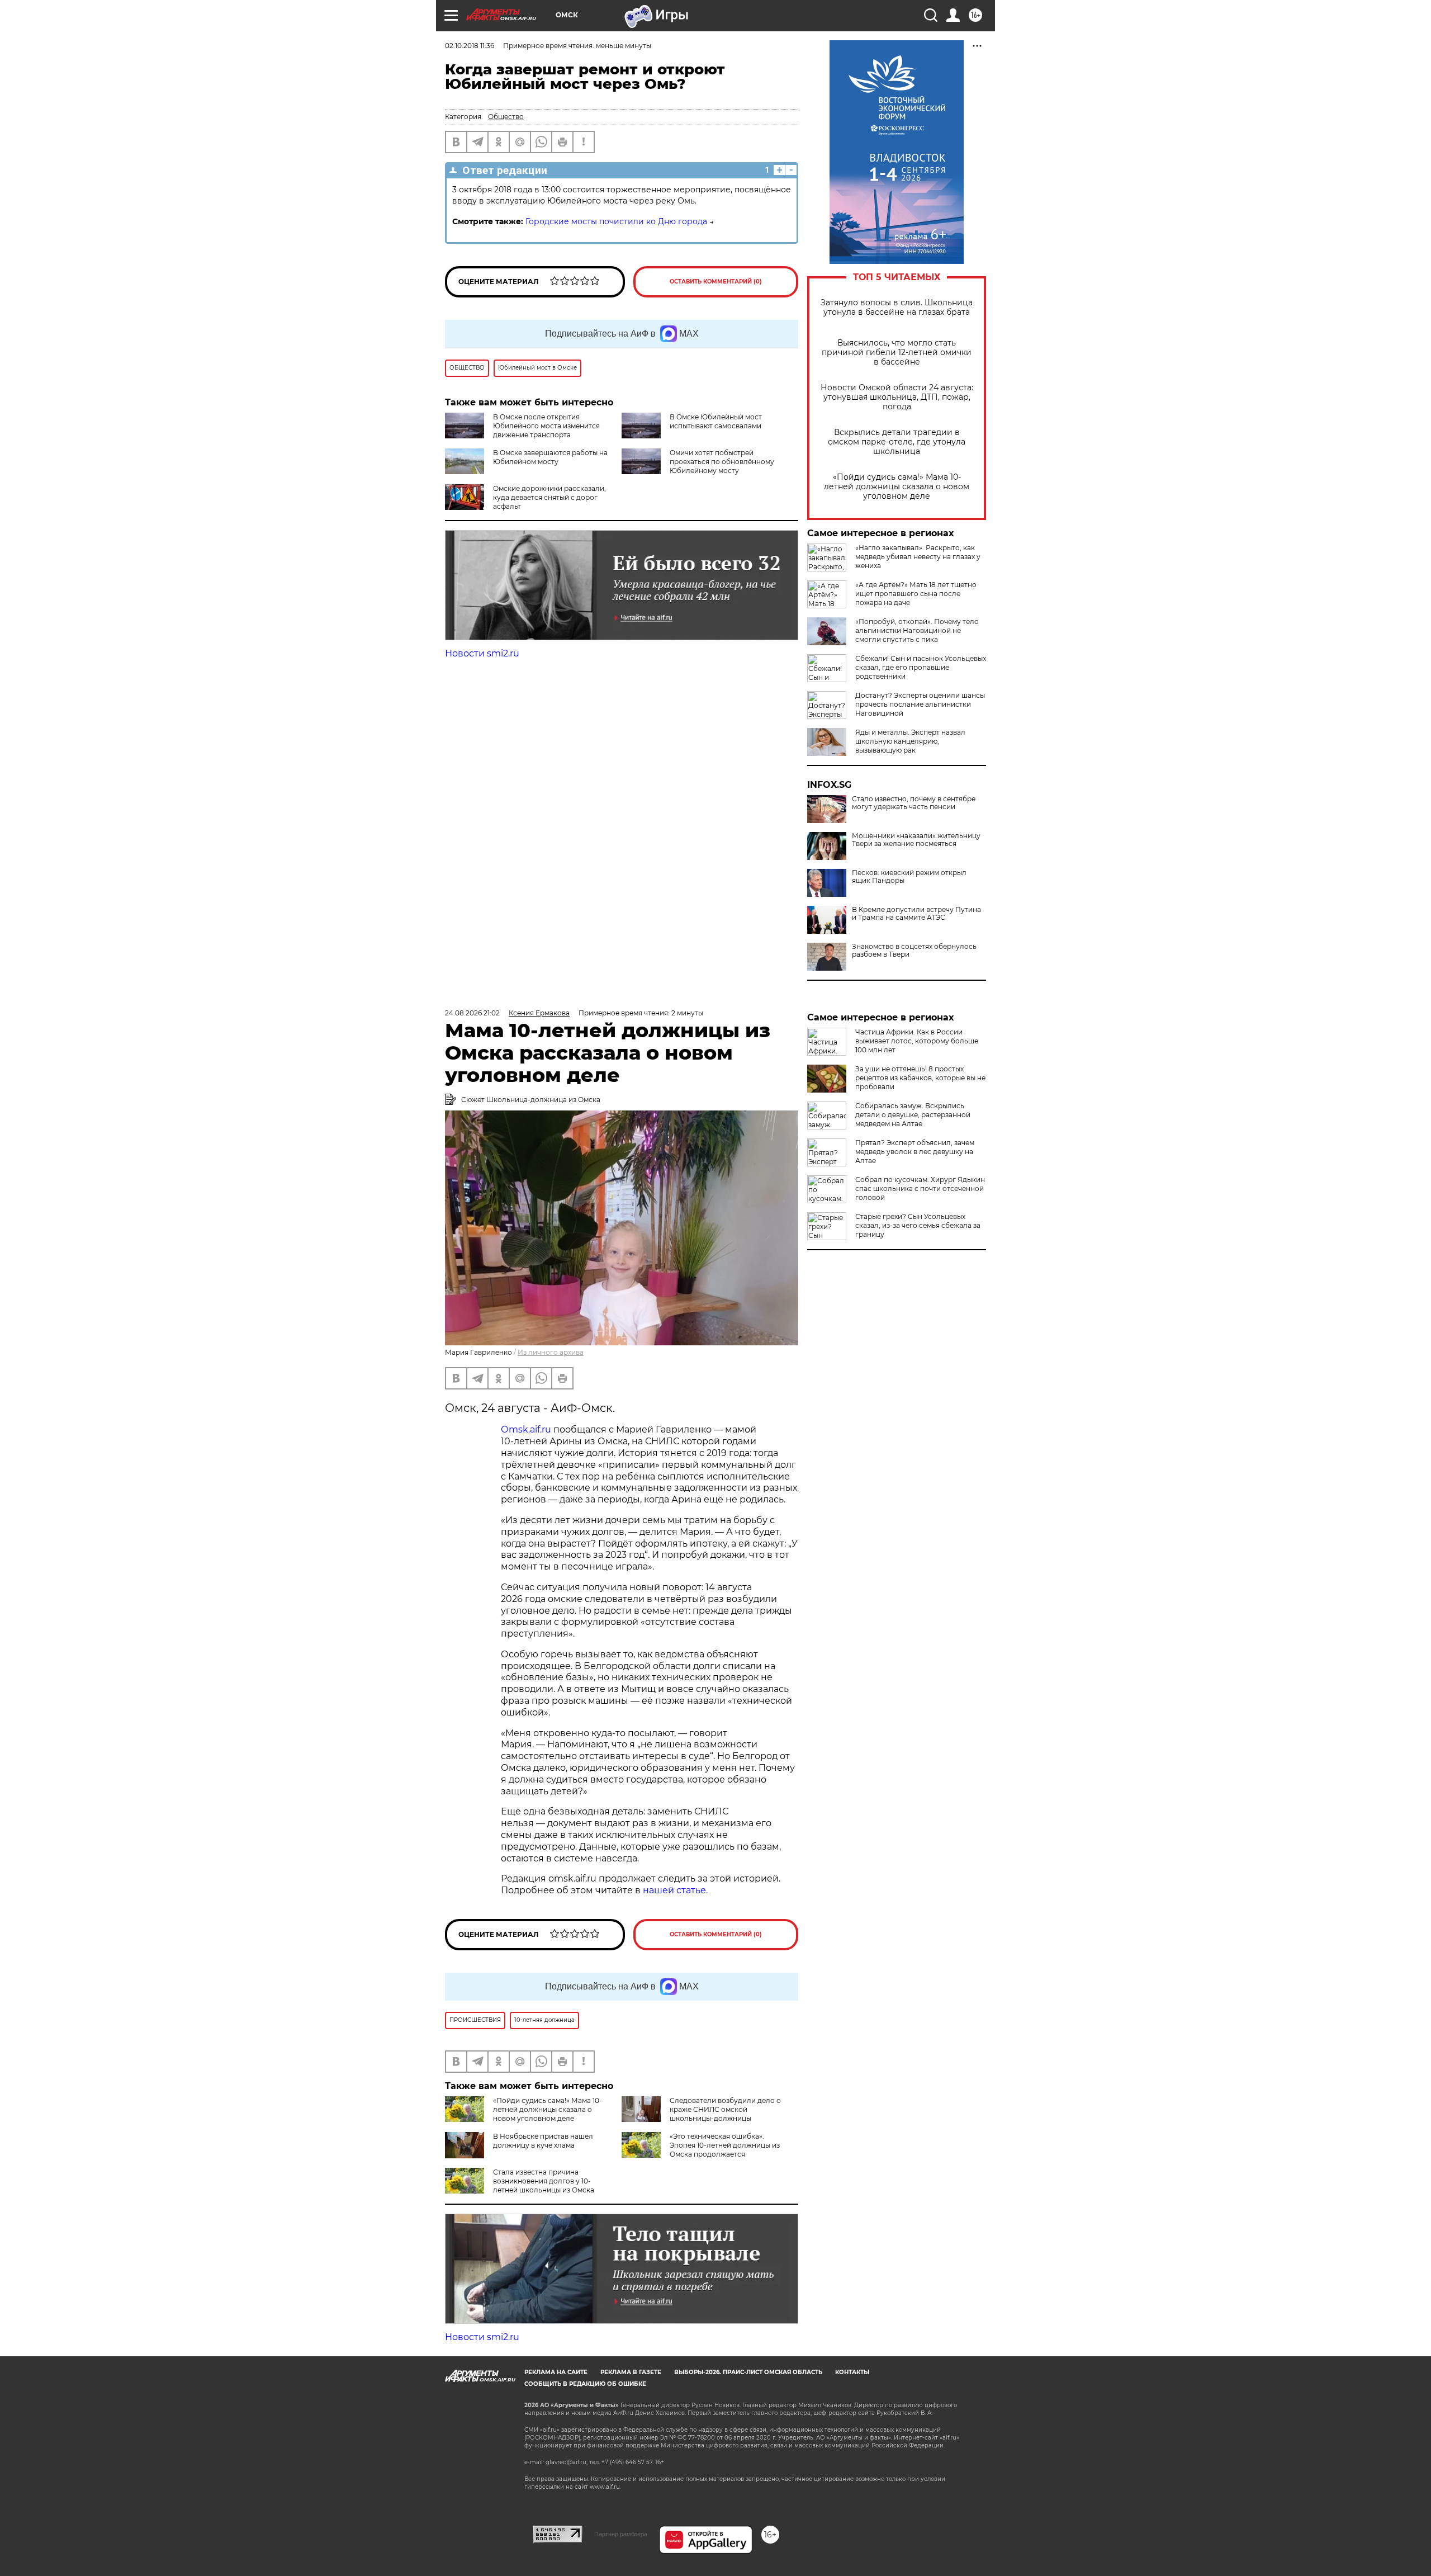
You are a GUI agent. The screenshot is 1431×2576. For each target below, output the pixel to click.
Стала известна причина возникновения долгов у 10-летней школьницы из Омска (544, 2181)
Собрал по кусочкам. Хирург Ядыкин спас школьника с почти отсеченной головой (920, 1188)
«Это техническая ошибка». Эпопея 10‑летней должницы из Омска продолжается (725, 2145)
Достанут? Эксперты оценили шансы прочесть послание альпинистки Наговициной (920, 704)
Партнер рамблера (621, 2534)
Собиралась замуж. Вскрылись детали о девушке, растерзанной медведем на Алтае (913, 1115)
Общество (506, 117)
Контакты (852, 2372)
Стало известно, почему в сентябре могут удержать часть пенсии (914, 803)
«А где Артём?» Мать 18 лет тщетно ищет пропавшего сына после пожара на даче (916, 594)
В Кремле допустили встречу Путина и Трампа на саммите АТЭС (916, 914)
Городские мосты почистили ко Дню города (616, 221)
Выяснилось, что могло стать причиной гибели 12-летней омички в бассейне (897, 353)
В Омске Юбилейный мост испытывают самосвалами (716, 421)
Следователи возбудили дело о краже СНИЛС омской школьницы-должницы (725, 2109)
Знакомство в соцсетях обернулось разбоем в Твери (914, 951)
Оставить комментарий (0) (716, 282)
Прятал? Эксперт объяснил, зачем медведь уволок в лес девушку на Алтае (915, 1152)
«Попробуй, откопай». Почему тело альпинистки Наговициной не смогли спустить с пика (917, 630)
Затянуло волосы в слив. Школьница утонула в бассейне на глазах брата (897, 308)
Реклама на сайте (556, 2372)
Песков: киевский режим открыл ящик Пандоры (909, 877)
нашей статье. (675, 1890)
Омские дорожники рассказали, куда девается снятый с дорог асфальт (549, 497)
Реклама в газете (631, 2372)
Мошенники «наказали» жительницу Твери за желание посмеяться (916, 840)
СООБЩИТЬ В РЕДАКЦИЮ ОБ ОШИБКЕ (585, 2384)
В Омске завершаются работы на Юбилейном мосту (550, 457)
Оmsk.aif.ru (527, 1429)
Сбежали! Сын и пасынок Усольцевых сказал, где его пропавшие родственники (921, 667)
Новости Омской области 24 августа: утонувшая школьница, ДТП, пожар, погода (897, 397)
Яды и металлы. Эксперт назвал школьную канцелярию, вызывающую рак (910, 741)
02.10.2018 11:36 (470, 46)
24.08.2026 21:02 (472, 1013)
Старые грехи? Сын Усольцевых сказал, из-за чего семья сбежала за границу (918, 1225)
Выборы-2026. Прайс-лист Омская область (748, 2372)
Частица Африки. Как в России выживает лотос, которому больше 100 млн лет (917, 1041)
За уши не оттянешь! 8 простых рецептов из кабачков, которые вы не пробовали (920, 1078)
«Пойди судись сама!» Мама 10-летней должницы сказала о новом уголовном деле (897, 487)
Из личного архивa (551, 1352)
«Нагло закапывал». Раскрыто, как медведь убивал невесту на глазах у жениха (918, 557)
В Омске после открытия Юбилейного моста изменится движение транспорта (546, 426)
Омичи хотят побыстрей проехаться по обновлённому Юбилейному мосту (722, 462)
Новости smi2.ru (482, 653)
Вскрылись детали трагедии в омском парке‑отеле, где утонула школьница (897, 442)
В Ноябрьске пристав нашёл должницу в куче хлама (543, 2141)
